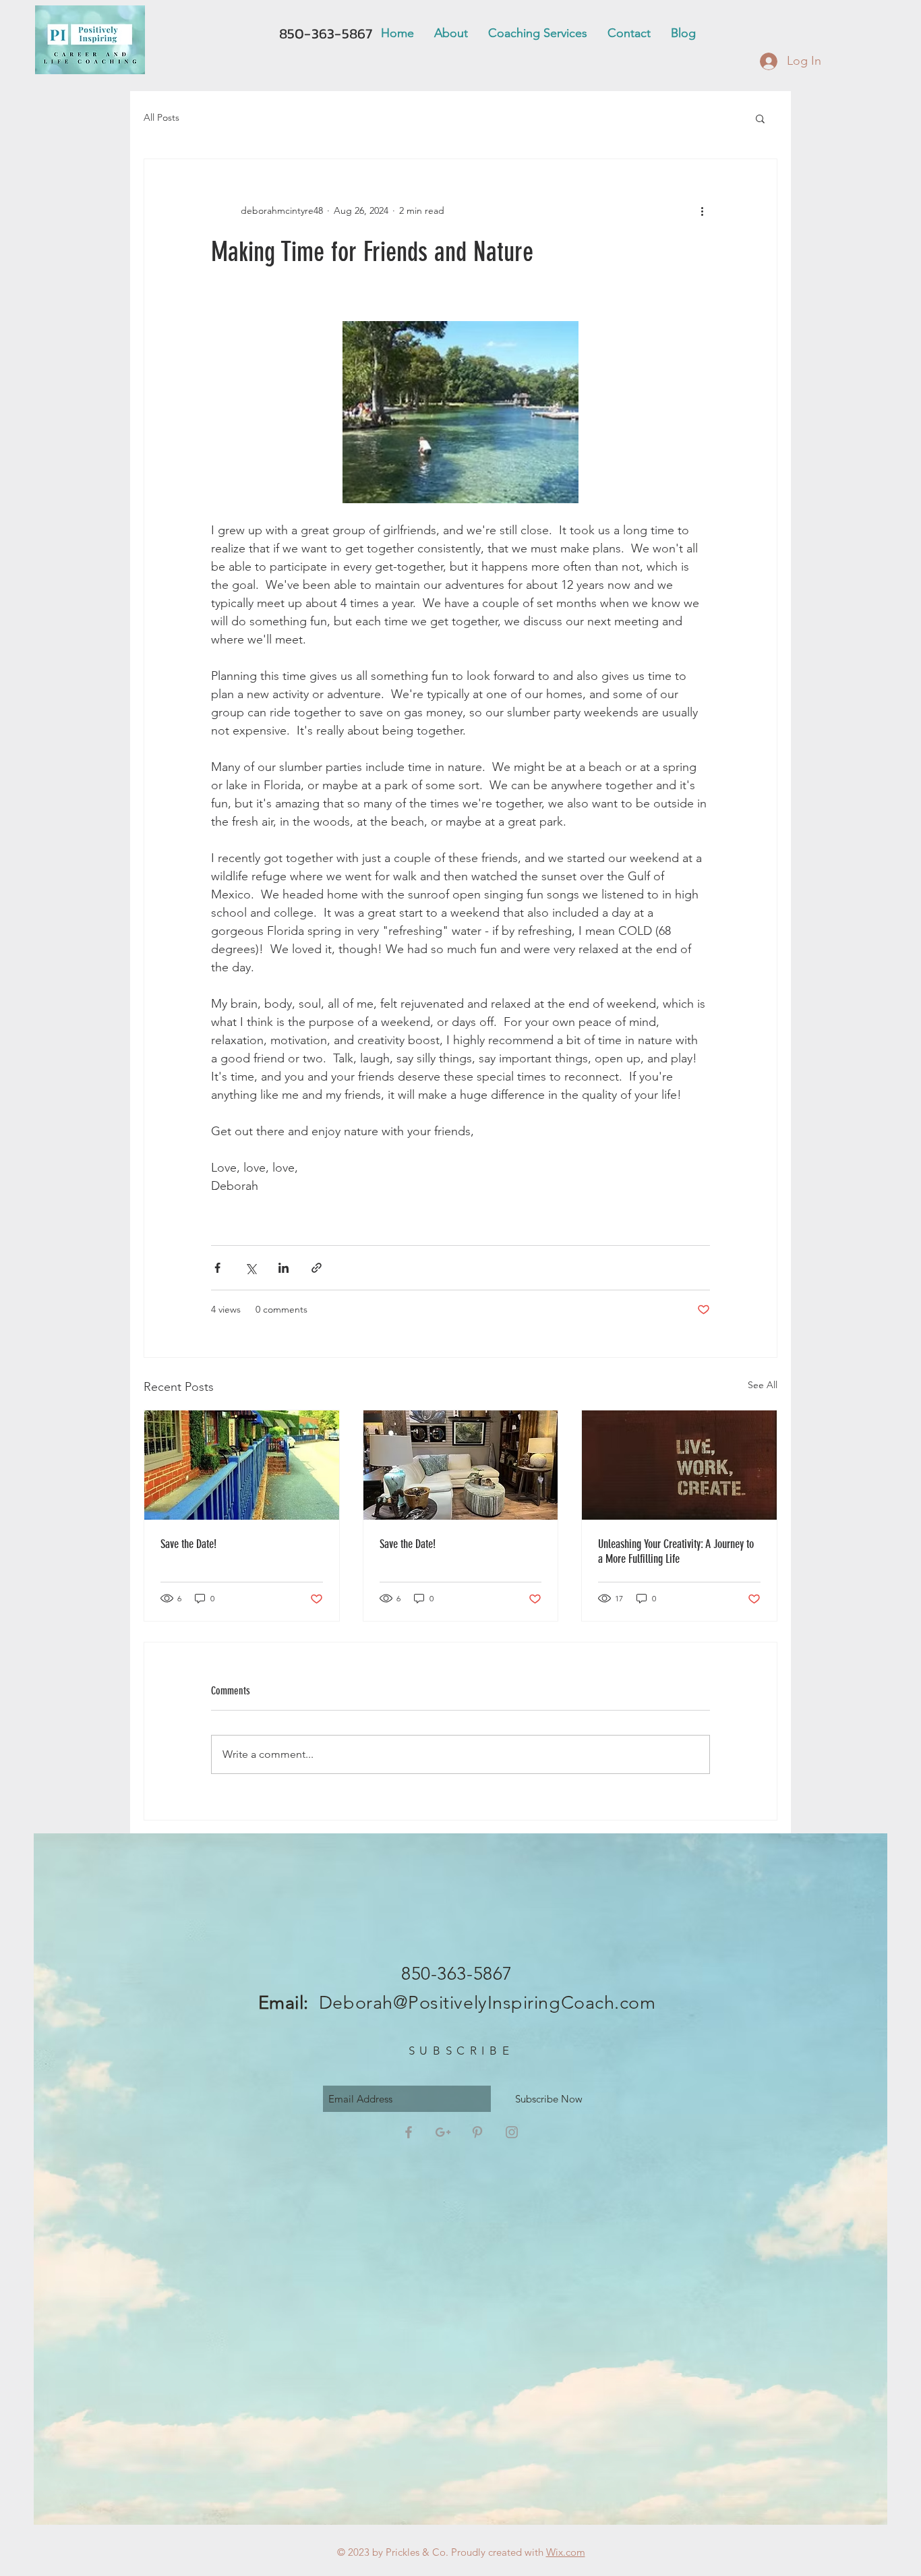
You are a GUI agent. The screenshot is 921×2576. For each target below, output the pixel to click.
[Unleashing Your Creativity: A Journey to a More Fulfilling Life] (679, 1465)
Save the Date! (188, 1544)
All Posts (161, 117)
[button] (760, 118)
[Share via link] (317, 1268)
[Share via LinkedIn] (284, 1268)
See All (763, 1385)
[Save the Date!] (242, 1465)
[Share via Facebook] (217, 1268)
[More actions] (702, 210)
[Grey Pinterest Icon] (477, 2132)
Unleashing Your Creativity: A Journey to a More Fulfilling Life (676, 1551)
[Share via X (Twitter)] (250, 1268)
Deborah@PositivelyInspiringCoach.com (487, 2003)
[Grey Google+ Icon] (443, 2132)
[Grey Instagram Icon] (512, 2132)
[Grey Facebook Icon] (409, 2132)
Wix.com (566, 2552)
